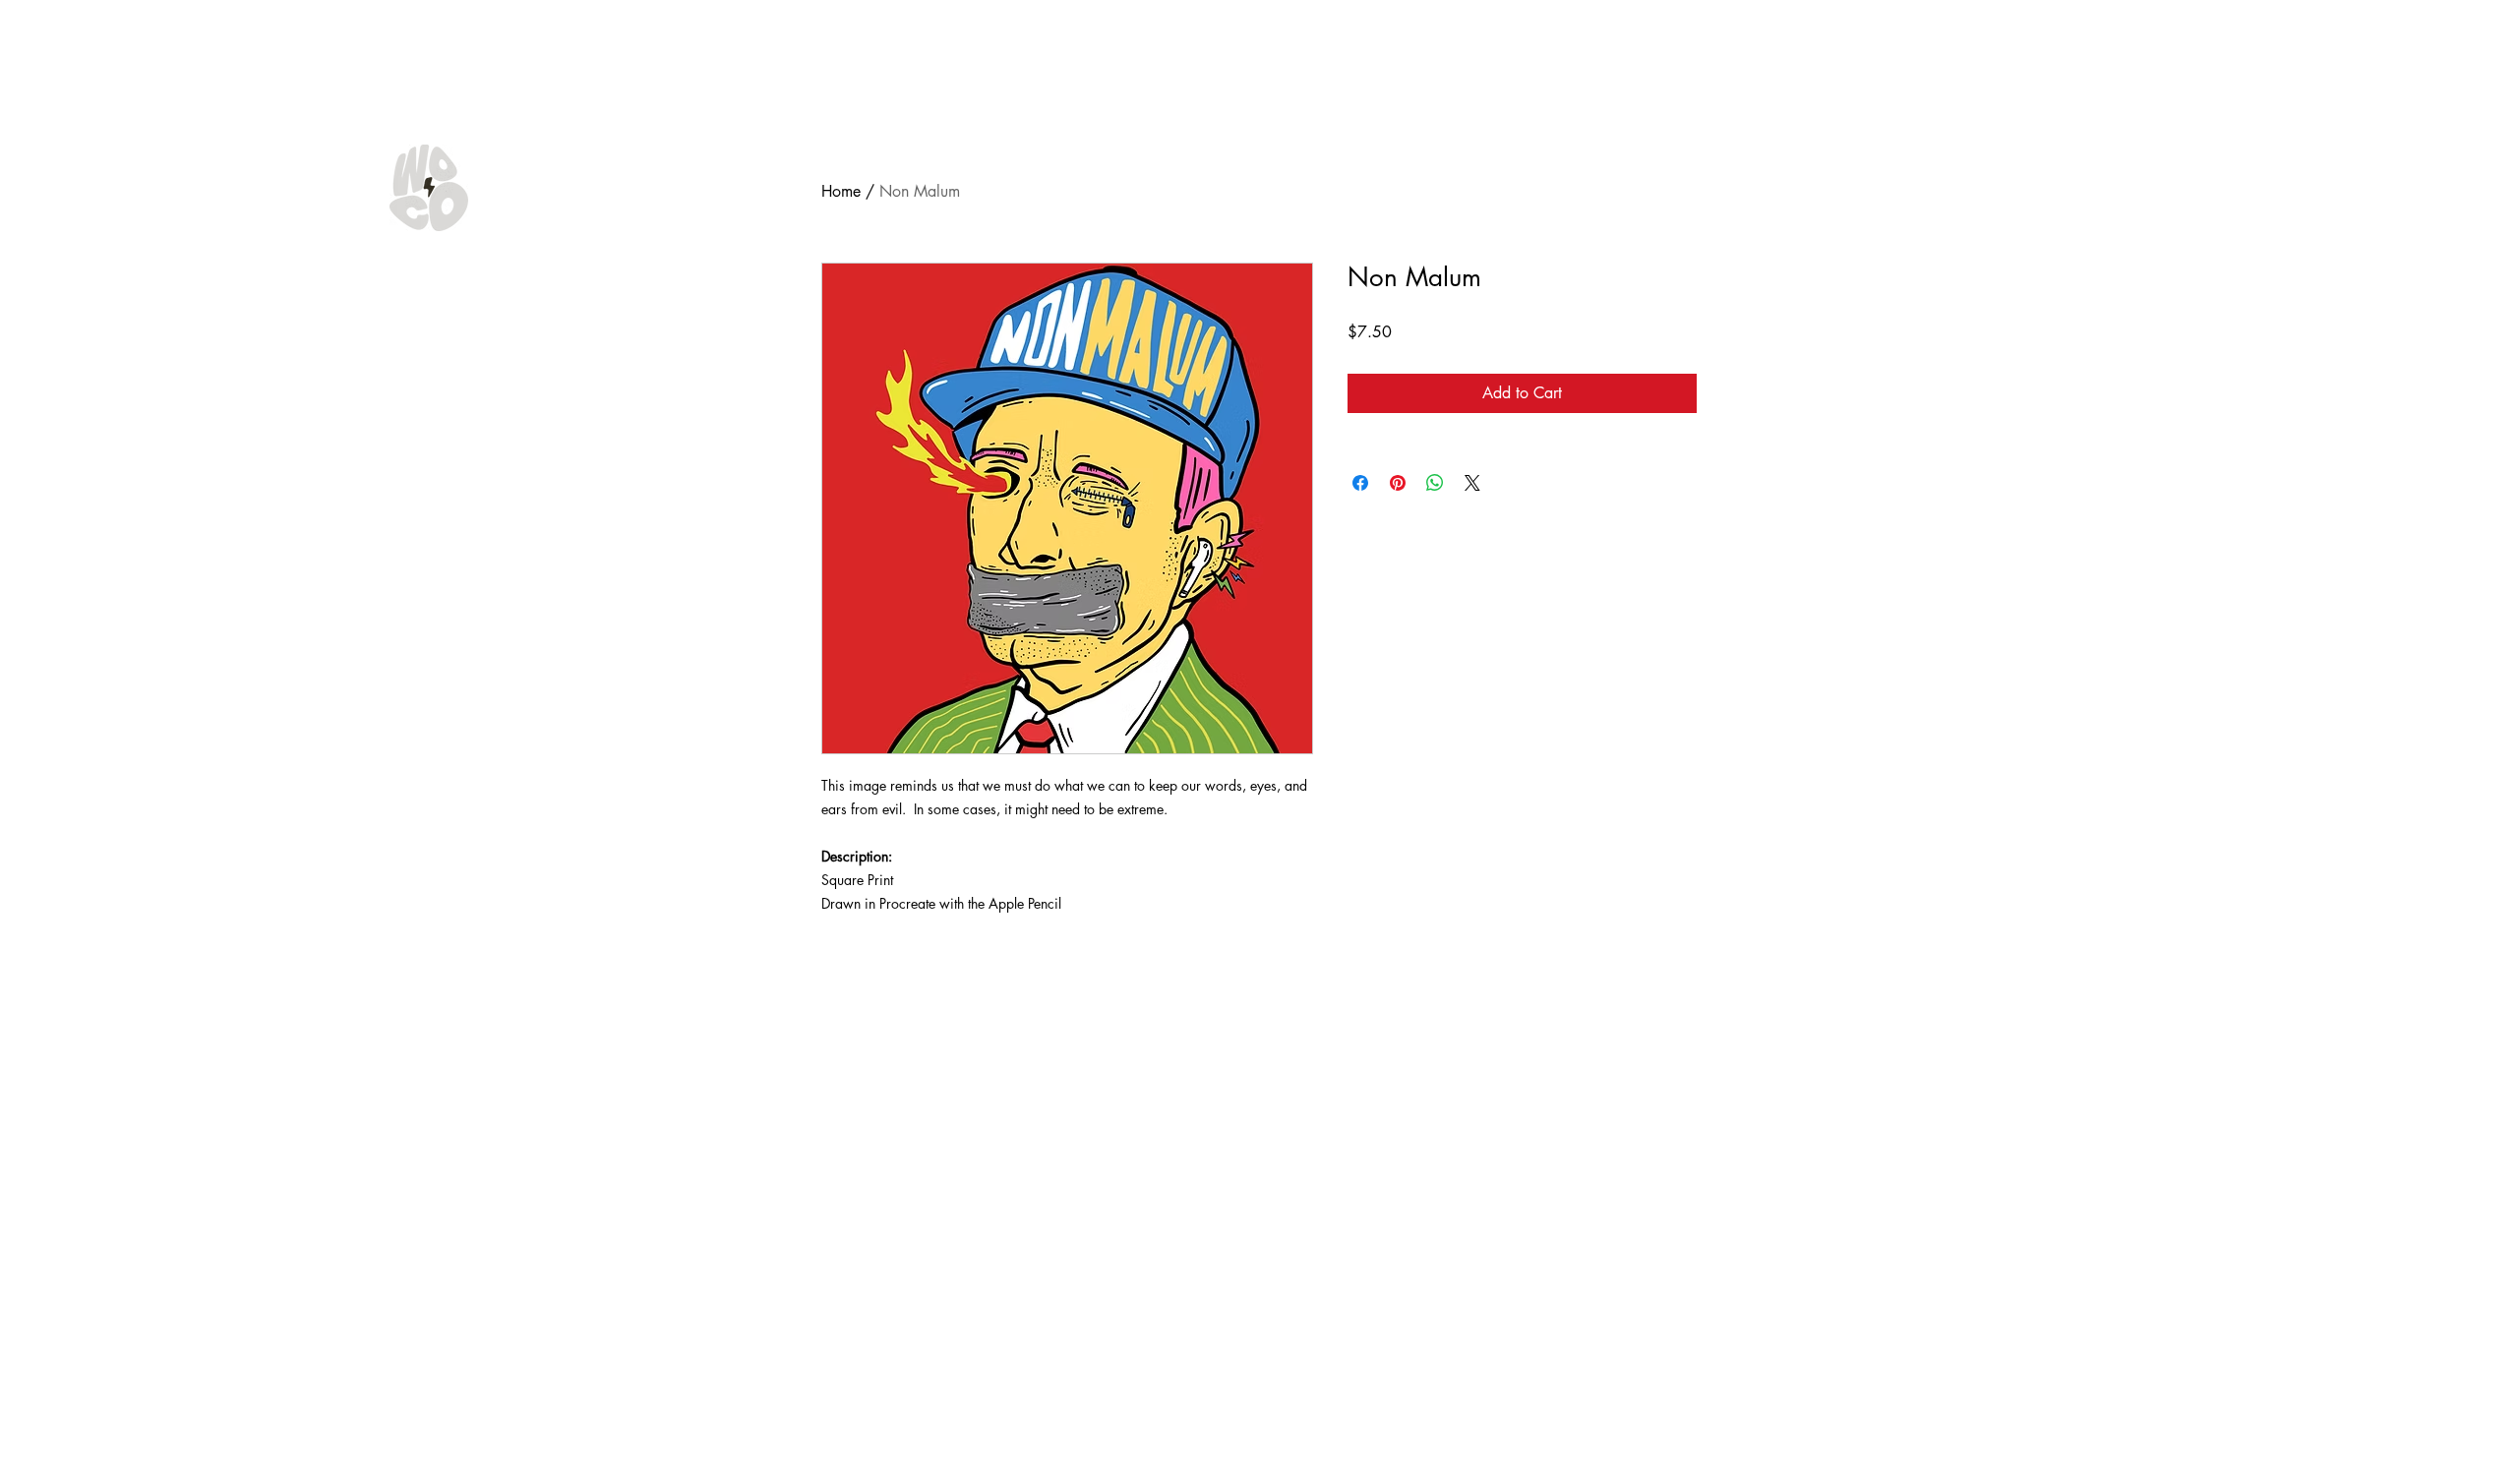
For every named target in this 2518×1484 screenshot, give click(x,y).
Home (841, 191)
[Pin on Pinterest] (1398, 483)
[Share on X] (1472, 483)
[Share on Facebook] (1360, 483)
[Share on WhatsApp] (1435, 483)
